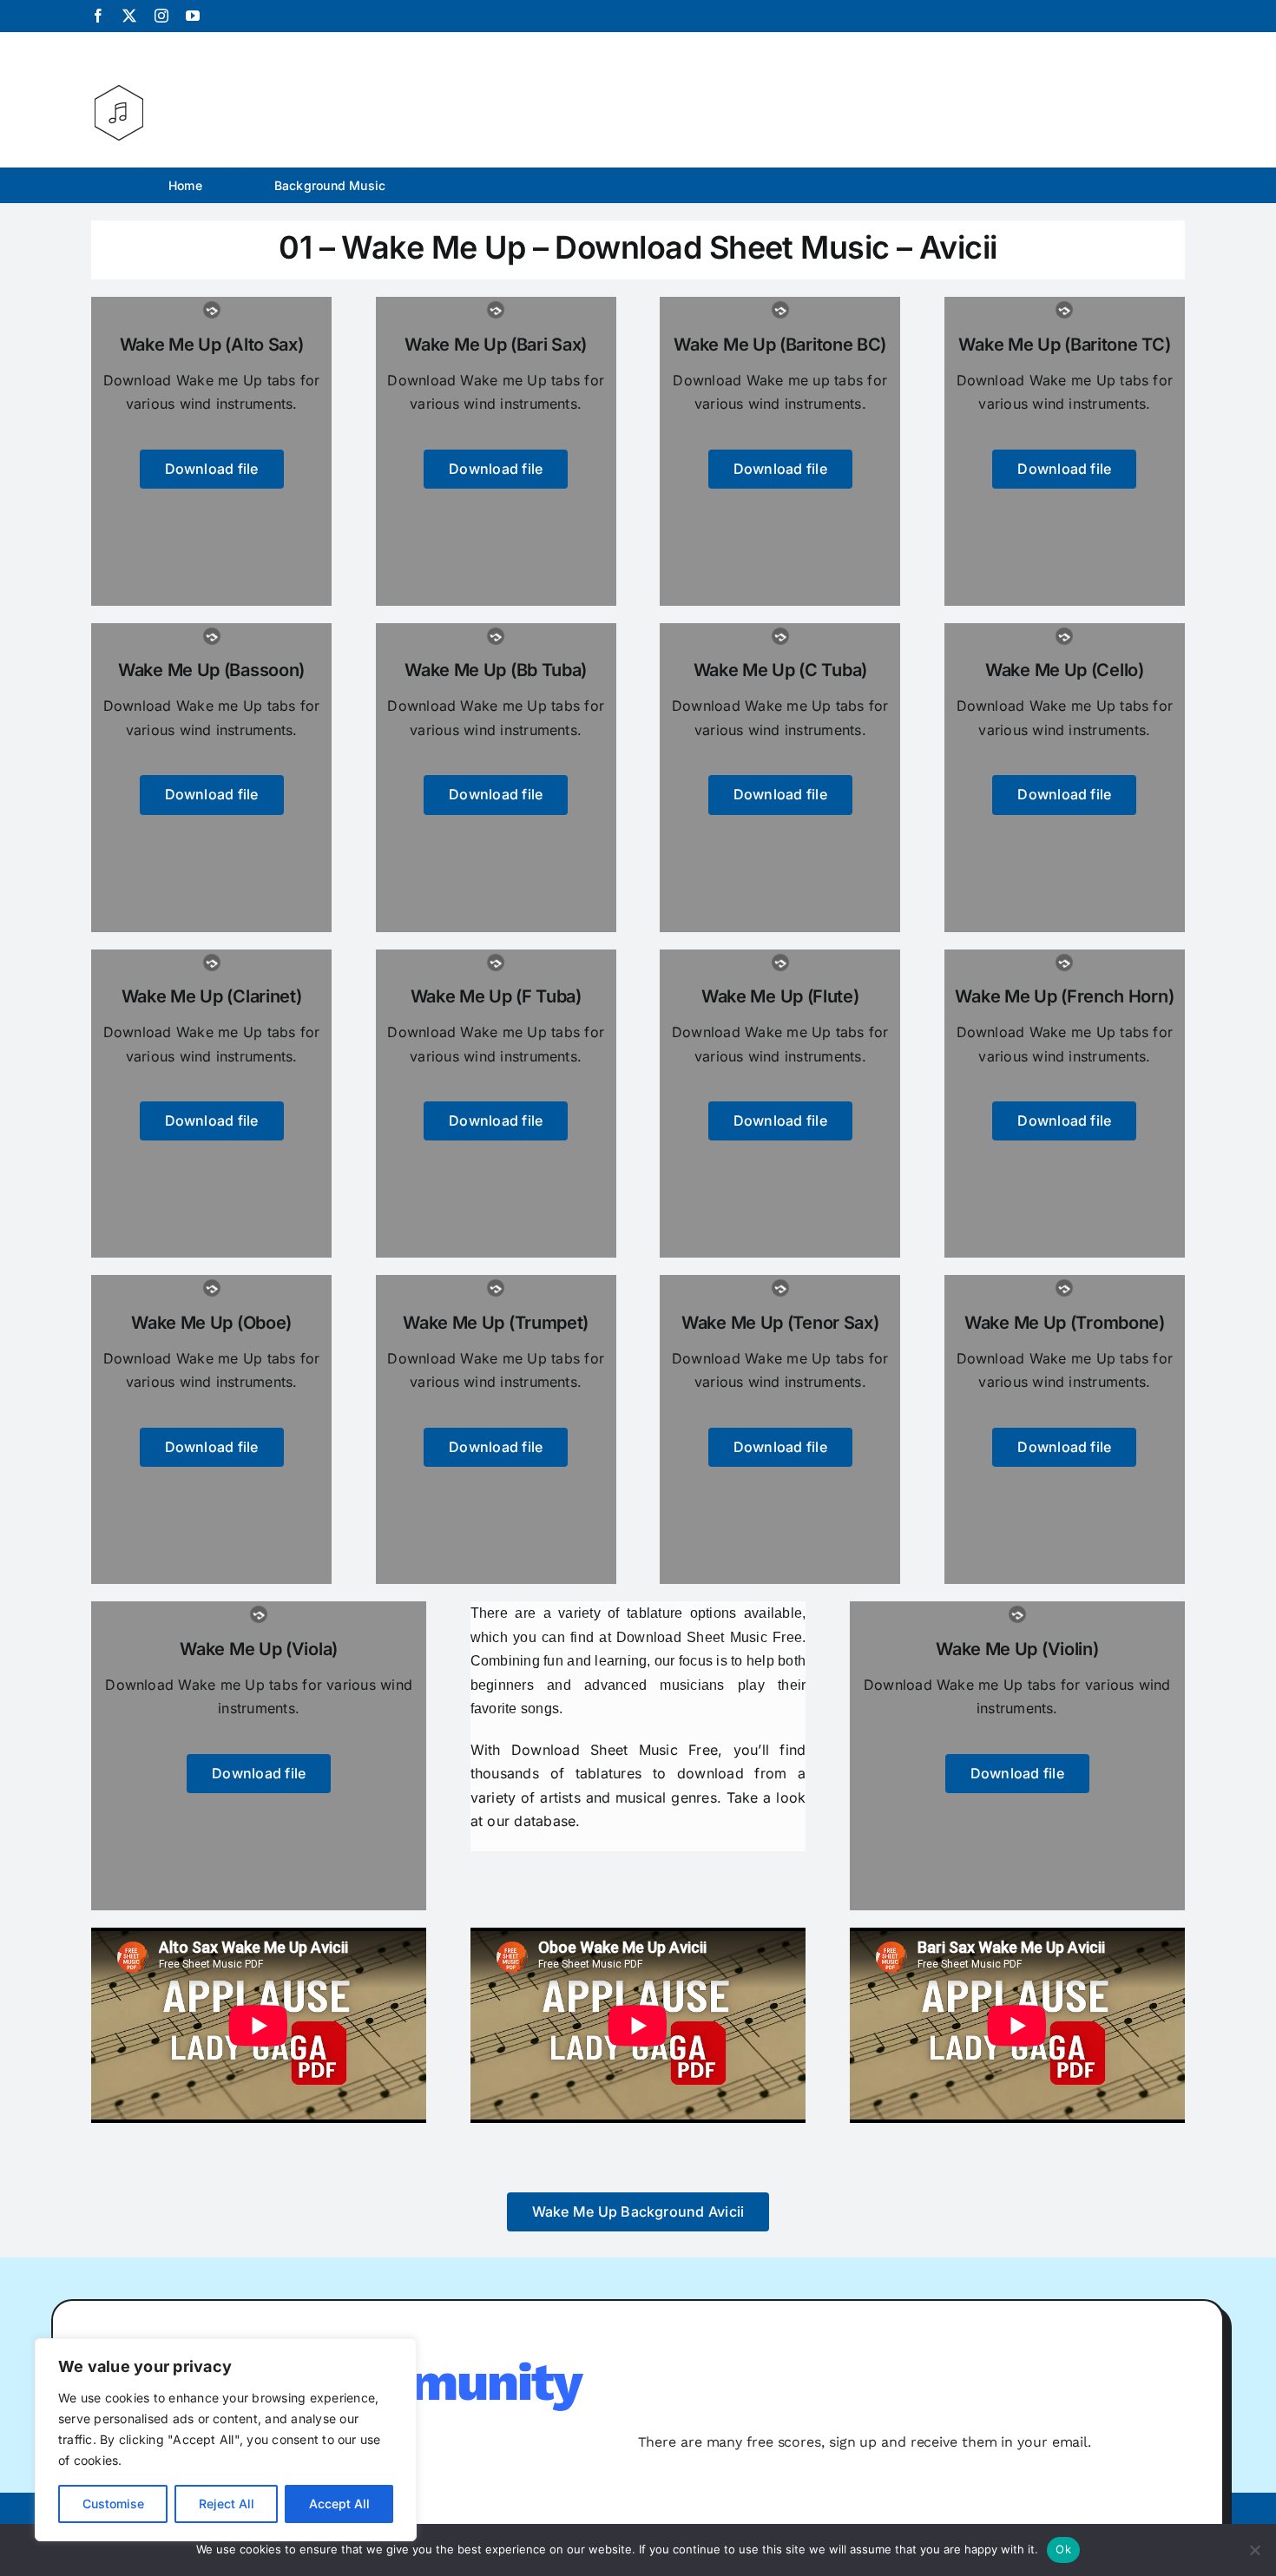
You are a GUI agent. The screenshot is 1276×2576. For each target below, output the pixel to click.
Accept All (339, 2504)
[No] (1254, 2550)
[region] (226, 2440)
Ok (1063, 2549)
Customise (113, 2504)
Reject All (227, 2504)
